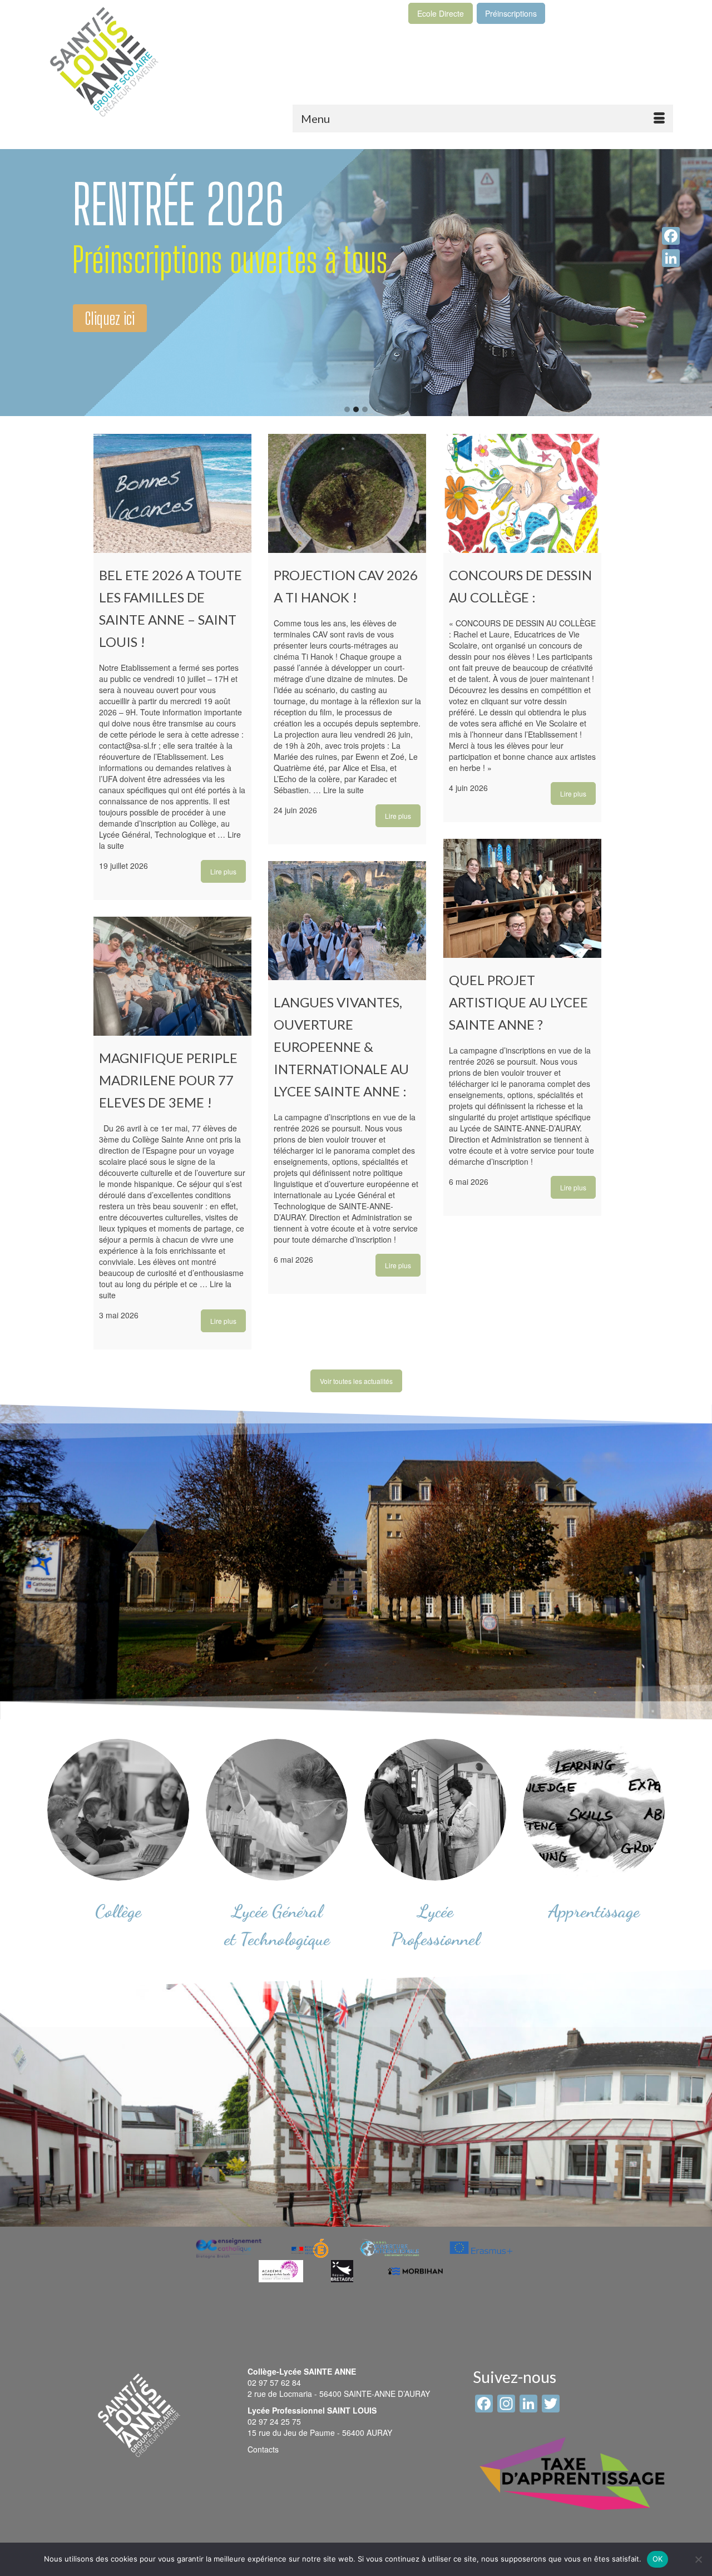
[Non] (698, 2559)
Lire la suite (343, 790)
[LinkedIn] (671, 258)
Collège (118, 1911)
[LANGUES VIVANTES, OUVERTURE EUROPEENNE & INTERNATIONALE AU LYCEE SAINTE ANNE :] (347, 921)
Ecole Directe (441, 13)
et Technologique (277, 1939)
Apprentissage (594, 1911)
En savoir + (112, 274)
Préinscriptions (511, 13)
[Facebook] (671, 236)
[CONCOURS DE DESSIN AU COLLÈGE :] (523, 493)
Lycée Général (277, 1911)
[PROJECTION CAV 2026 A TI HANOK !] (347, 493)
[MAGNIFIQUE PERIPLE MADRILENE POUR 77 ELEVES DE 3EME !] (173, 976)
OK (658, 2559)
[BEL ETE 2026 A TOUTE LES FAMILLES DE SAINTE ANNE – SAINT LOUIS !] (173, 493)
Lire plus (223, 871)
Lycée (436, 1911)
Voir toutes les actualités (356, 1381)
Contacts (263, 2449)
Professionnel (435, 1939)
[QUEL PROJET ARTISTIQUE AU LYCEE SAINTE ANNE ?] (523, 898)
